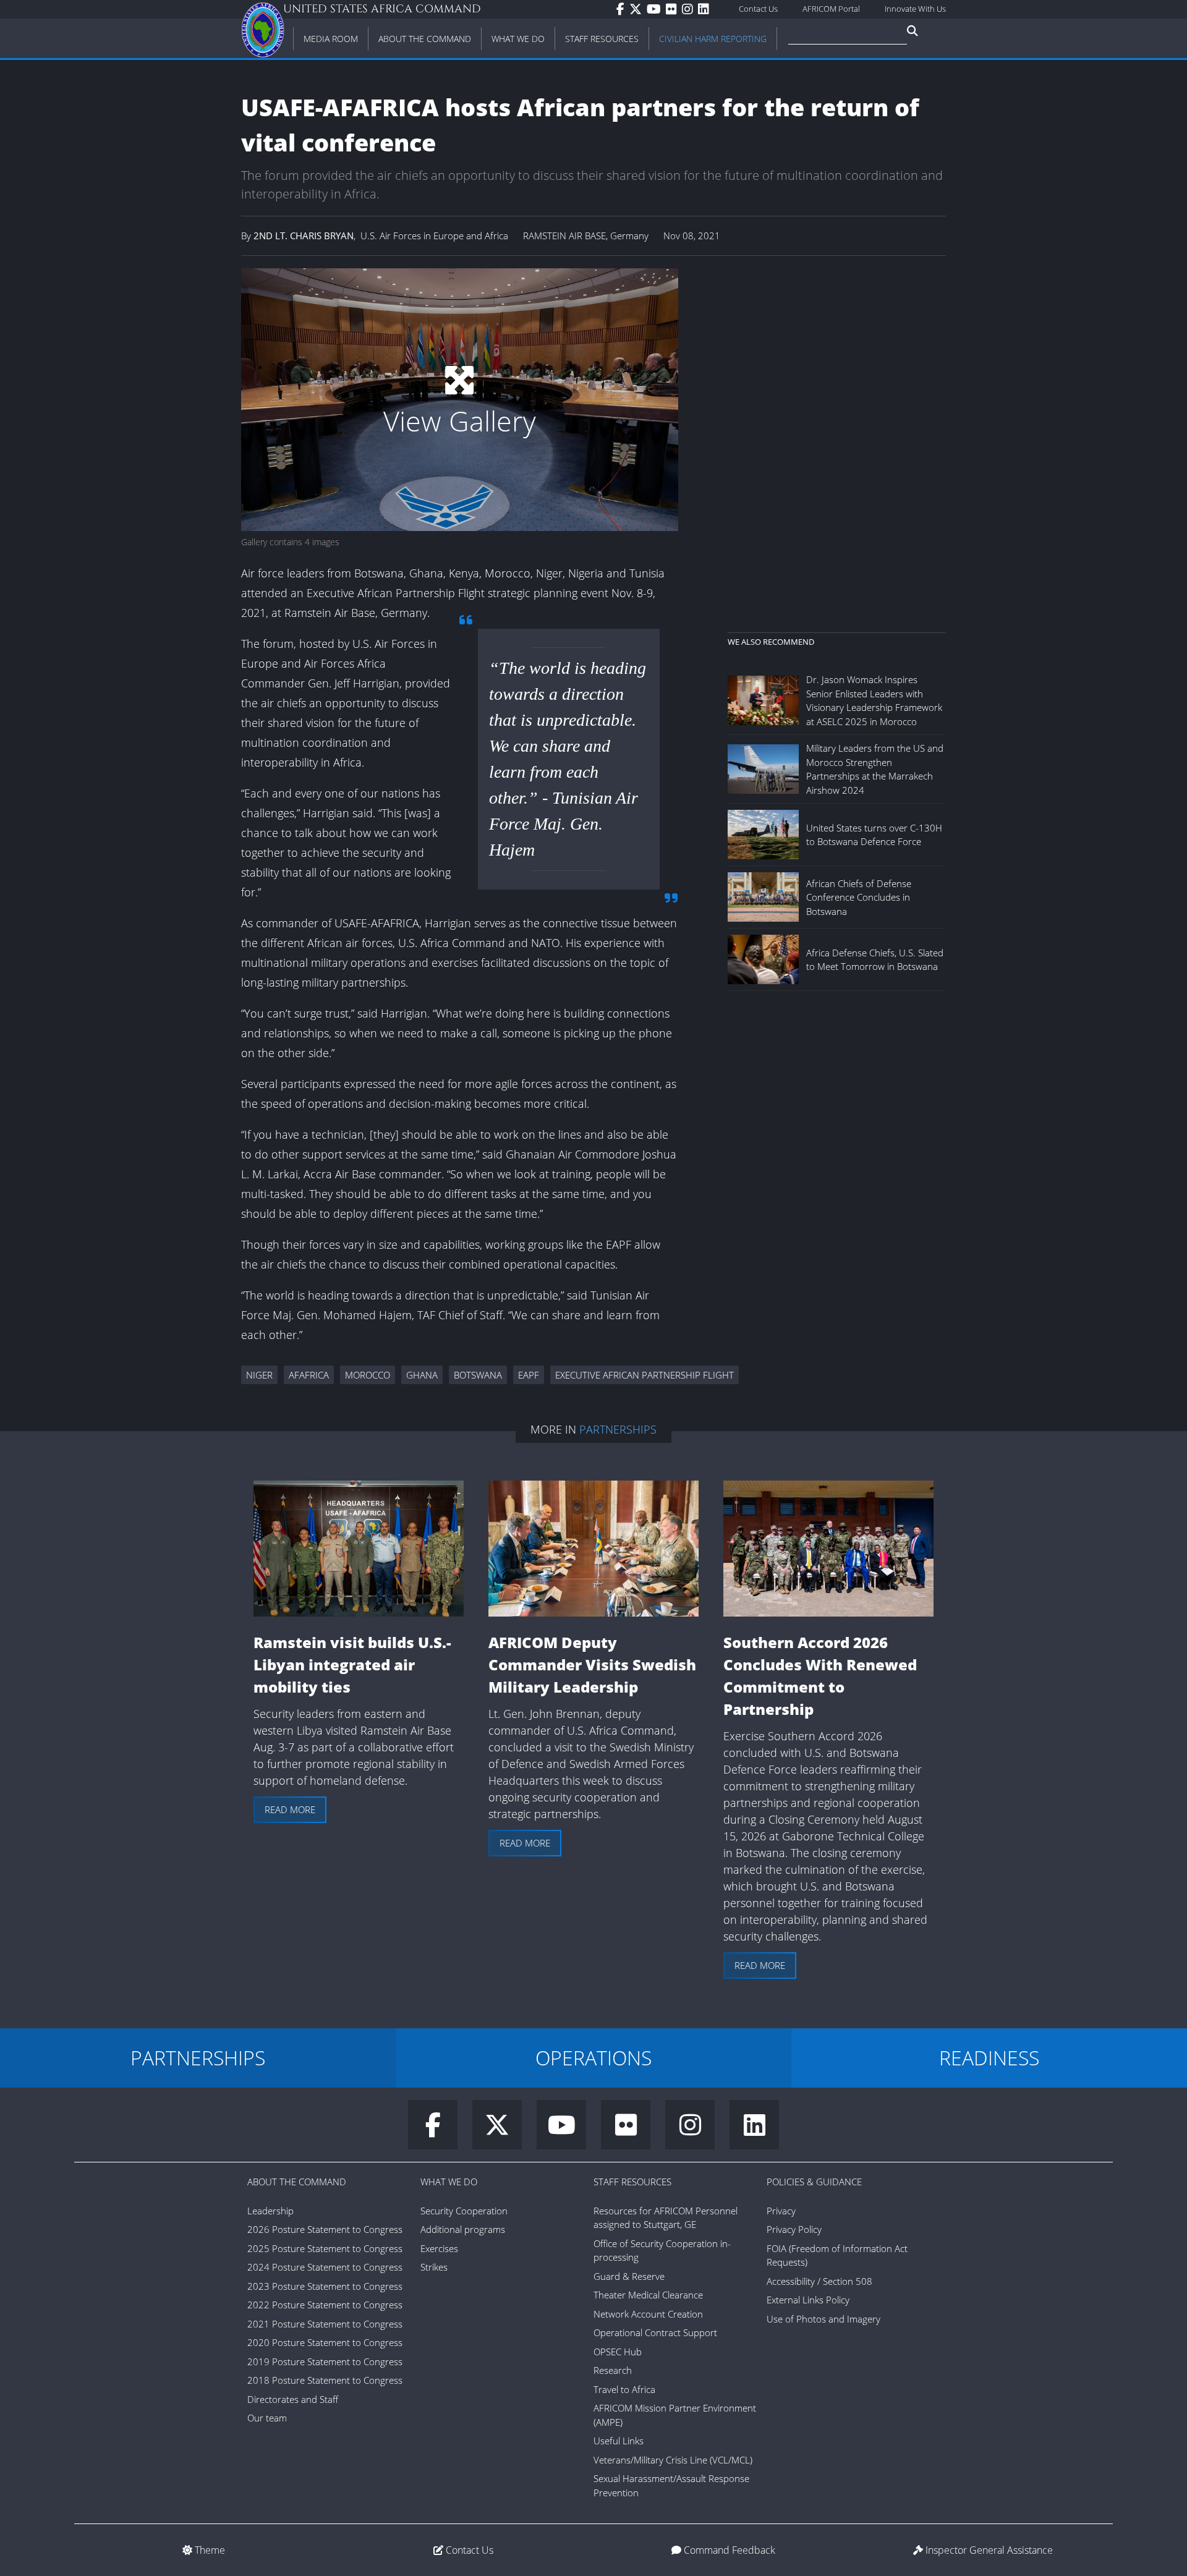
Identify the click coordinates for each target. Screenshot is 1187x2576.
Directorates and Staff (293, 2399)
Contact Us (758, 9)
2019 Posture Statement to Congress (325, 2361)
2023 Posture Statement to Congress (325, 2286)
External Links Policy (808, 2300)
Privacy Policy (794, 2229)
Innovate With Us (915, 9)
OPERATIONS (593, 2058)
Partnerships (618, 1429)
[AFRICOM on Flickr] (674, 9)
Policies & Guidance (814, 2182)
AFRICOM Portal (831, 9)
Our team (267, 2418)
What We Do (449, 2182)
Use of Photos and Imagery (823, 2319)
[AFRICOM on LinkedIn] (706, 9)
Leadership (270, 2211)
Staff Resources (632, 2182)
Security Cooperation (464, 2211)
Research (613, 2370)
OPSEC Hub (618, 2352)
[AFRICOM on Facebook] (623, 9)
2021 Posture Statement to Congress (325, 2324)
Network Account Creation (648, 2314)
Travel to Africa (624, 2389)
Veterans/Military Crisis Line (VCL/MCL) (673, 2460)
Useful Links (619, 2441)
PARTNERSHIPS (198, 2058)
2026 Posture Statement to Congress (325, 2229)
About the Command (297, 2182)
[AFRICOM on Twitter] (638, 9)
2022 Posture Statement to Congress (325, 2305)
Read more (290, 1809)
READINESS (989, 2058)
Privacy (781, 2211)
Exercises (439, 2248)
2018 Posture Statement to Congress (325, 2380)
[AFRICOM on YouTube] (656, 9)
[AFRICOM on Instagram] (690, 9)
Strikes (434, 2267)
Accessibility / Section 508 (819, 2281)
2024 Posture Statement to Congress (325, 2267)
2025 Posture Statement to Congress (325, 2248)
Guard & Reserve (629, 2276)
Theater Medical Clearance (648, 2295)
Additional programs (463, 2229)
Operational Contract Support (655, 2332)
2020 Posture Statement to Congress (325, 2342)
